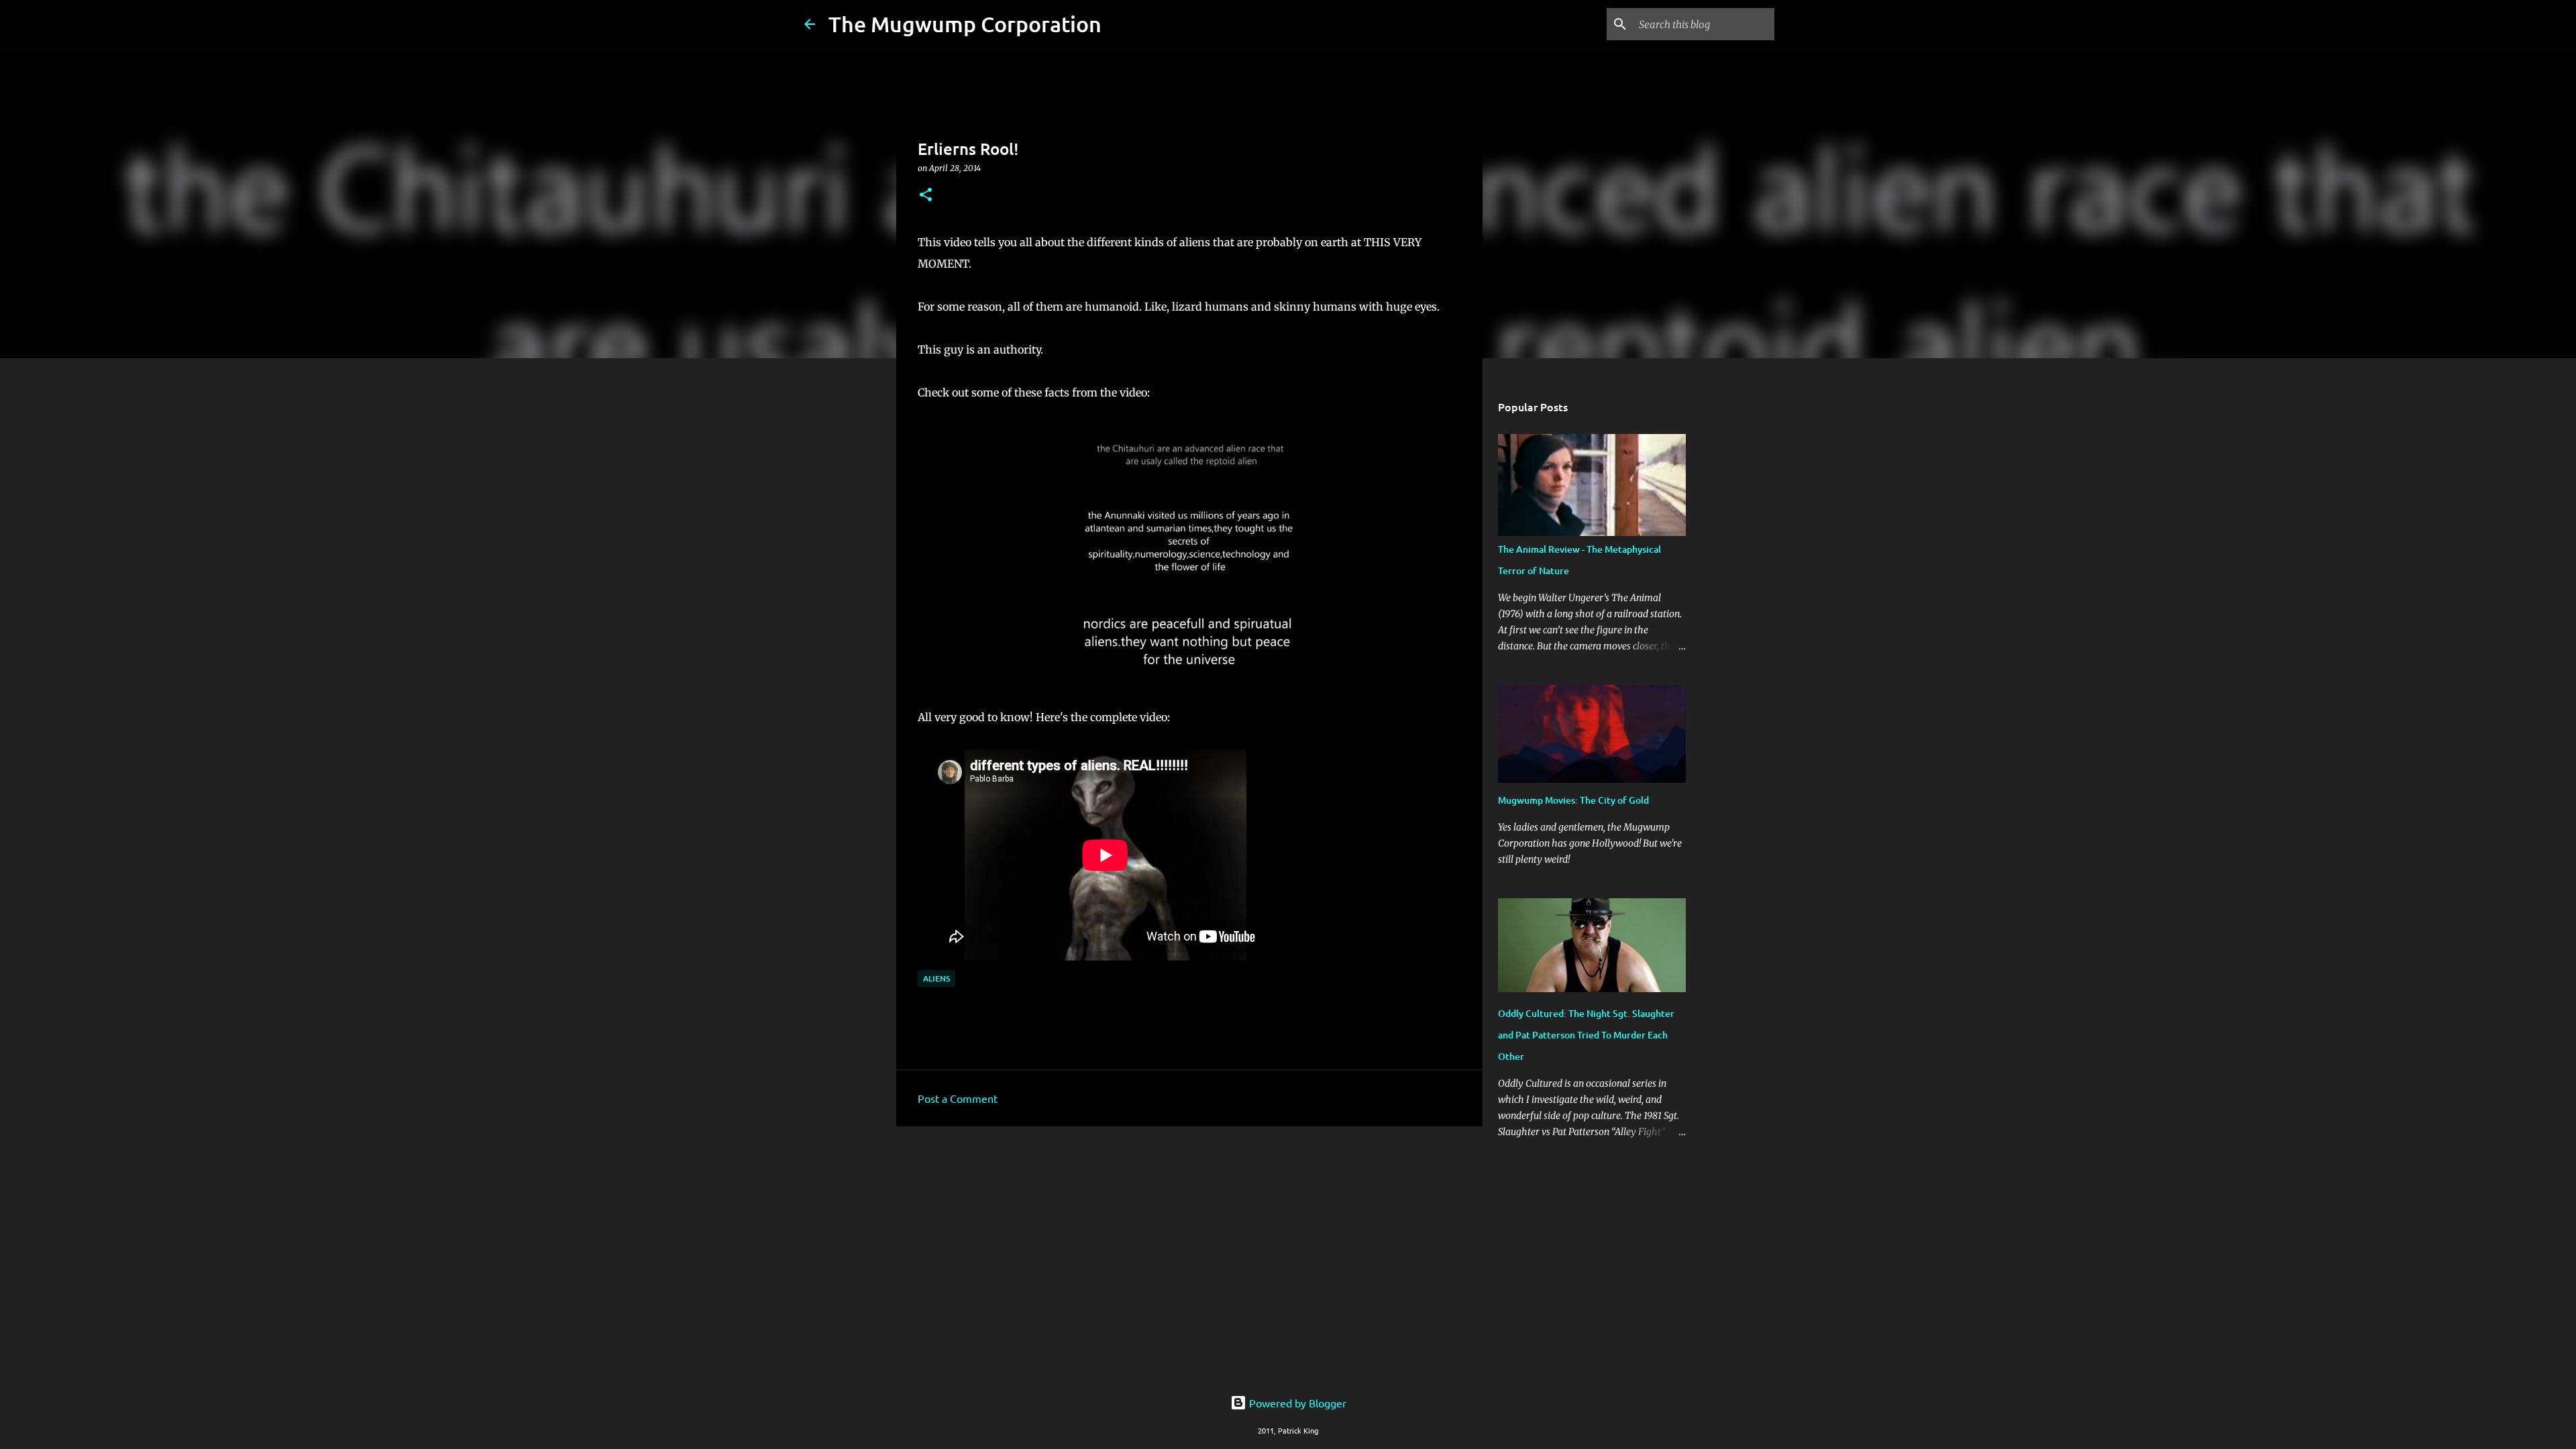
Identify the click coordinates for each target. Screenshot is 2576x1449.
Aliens (936, 978)
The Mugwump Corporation (965, 24)
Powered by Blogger (1296, 1403)
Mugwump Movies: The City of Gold (1573, 800)
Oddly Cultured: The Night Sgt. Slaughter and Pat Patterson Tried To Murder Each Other (1586, 1035)
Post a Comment (958, 1098)
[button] (926, 196)
